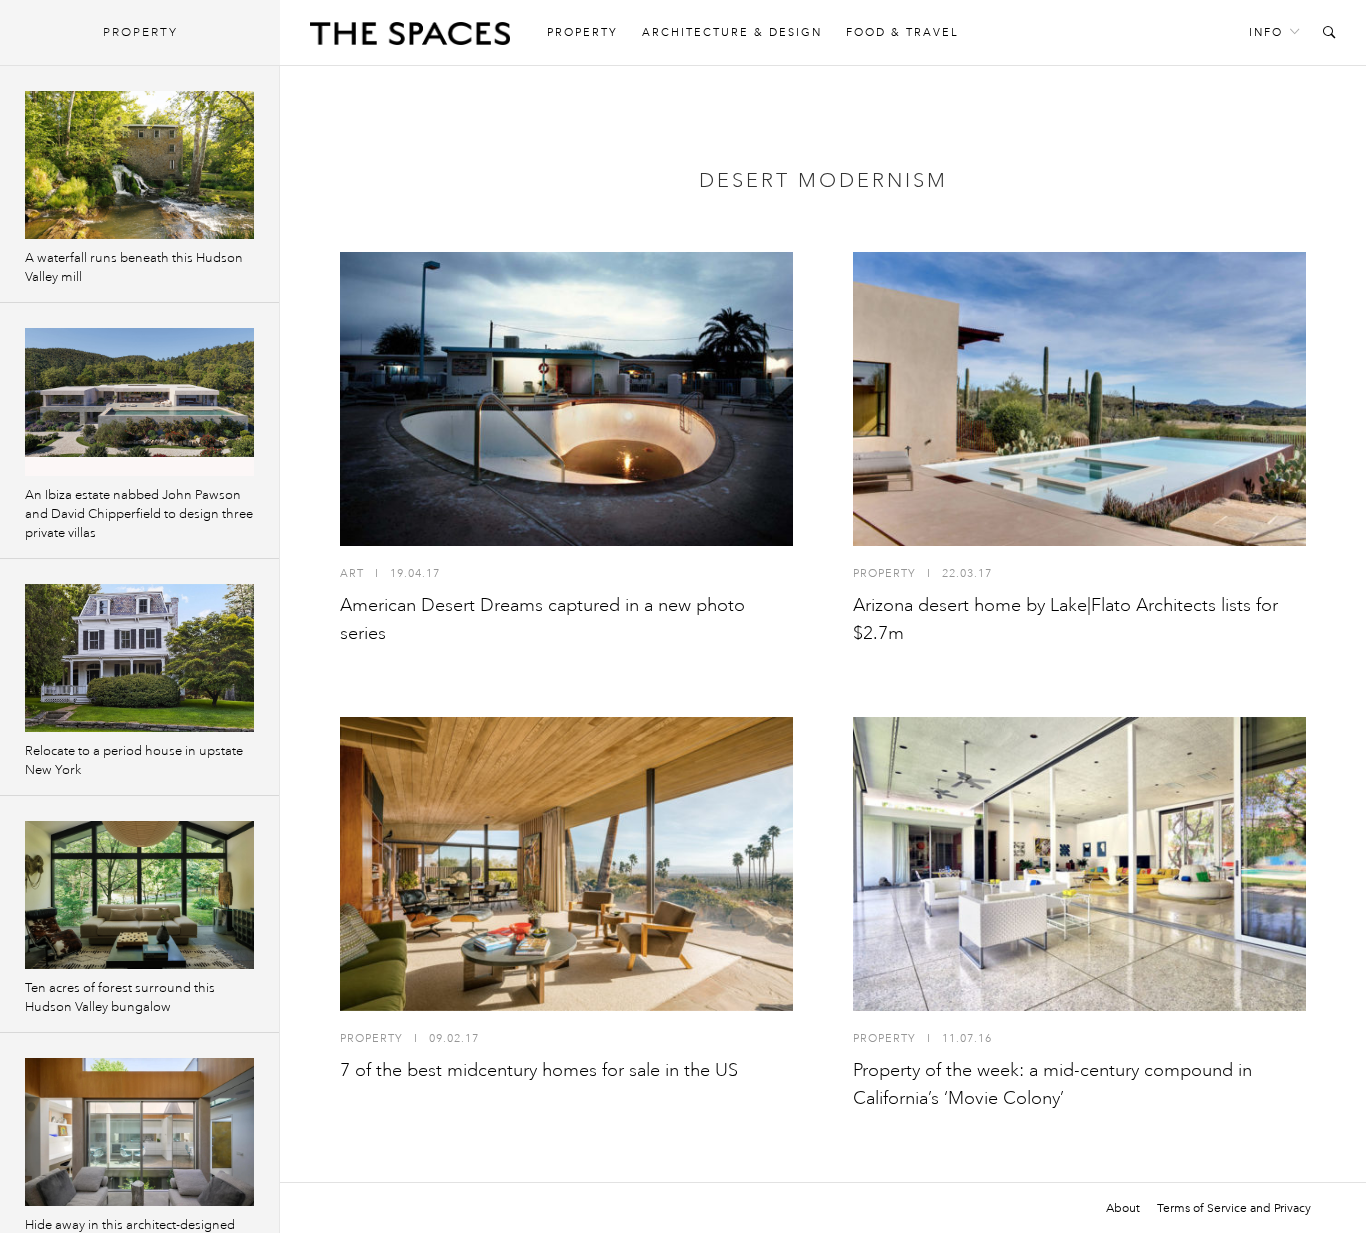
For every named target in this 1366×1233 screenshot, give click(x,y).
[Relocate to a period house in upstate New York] (139, 658)
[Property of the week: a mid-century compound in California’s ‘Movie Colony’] (1079, 864)
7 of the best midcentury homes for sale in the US (539, 1070)
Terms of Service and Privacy (1234, 1208)
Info (1266, 32)
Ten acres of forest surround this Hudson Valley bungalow (120, 997)
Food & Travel (902, 32)
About (1123, 1208)
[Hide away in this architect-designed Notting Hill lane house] (139, 1132)
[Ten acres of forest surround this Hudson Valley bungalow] (139, 895)
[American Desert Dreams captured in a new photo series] (566, 399)
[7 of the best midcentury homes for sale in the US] (566, 864)
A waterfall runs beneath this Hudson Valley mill (134, 267)
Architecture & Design (732, 32)
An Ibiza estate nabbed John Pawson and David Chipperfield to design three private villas (139, 514)
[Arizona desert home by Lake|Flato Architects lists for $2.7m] (1079, 399)
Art (352, 573)
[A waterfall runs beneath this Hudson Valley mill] (139, 165)
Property (582, 32)
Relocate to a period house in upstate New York (134, 760)
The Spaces (410, 38)
